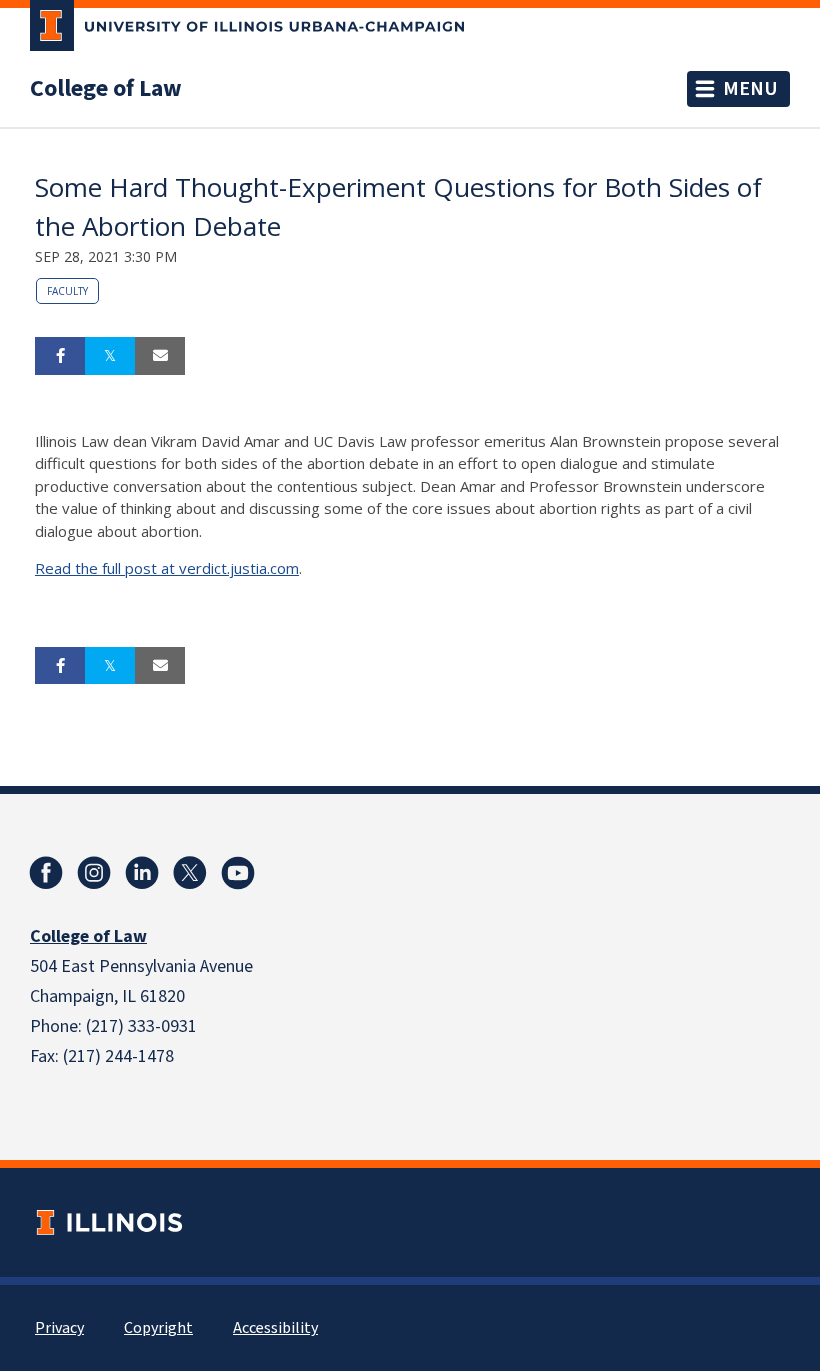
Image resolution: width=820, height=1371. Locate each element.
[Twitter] (190, 873)
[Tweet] (110, 356)
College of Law (106, 89)
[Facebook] (46, 873)
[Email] (160, 356)
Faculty (67, 291)
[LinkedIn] (142, 873)
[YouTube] (238, 873)
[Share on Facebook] (60, 356)
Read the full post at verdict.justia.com (167, 568)
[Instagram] (94, 873)
